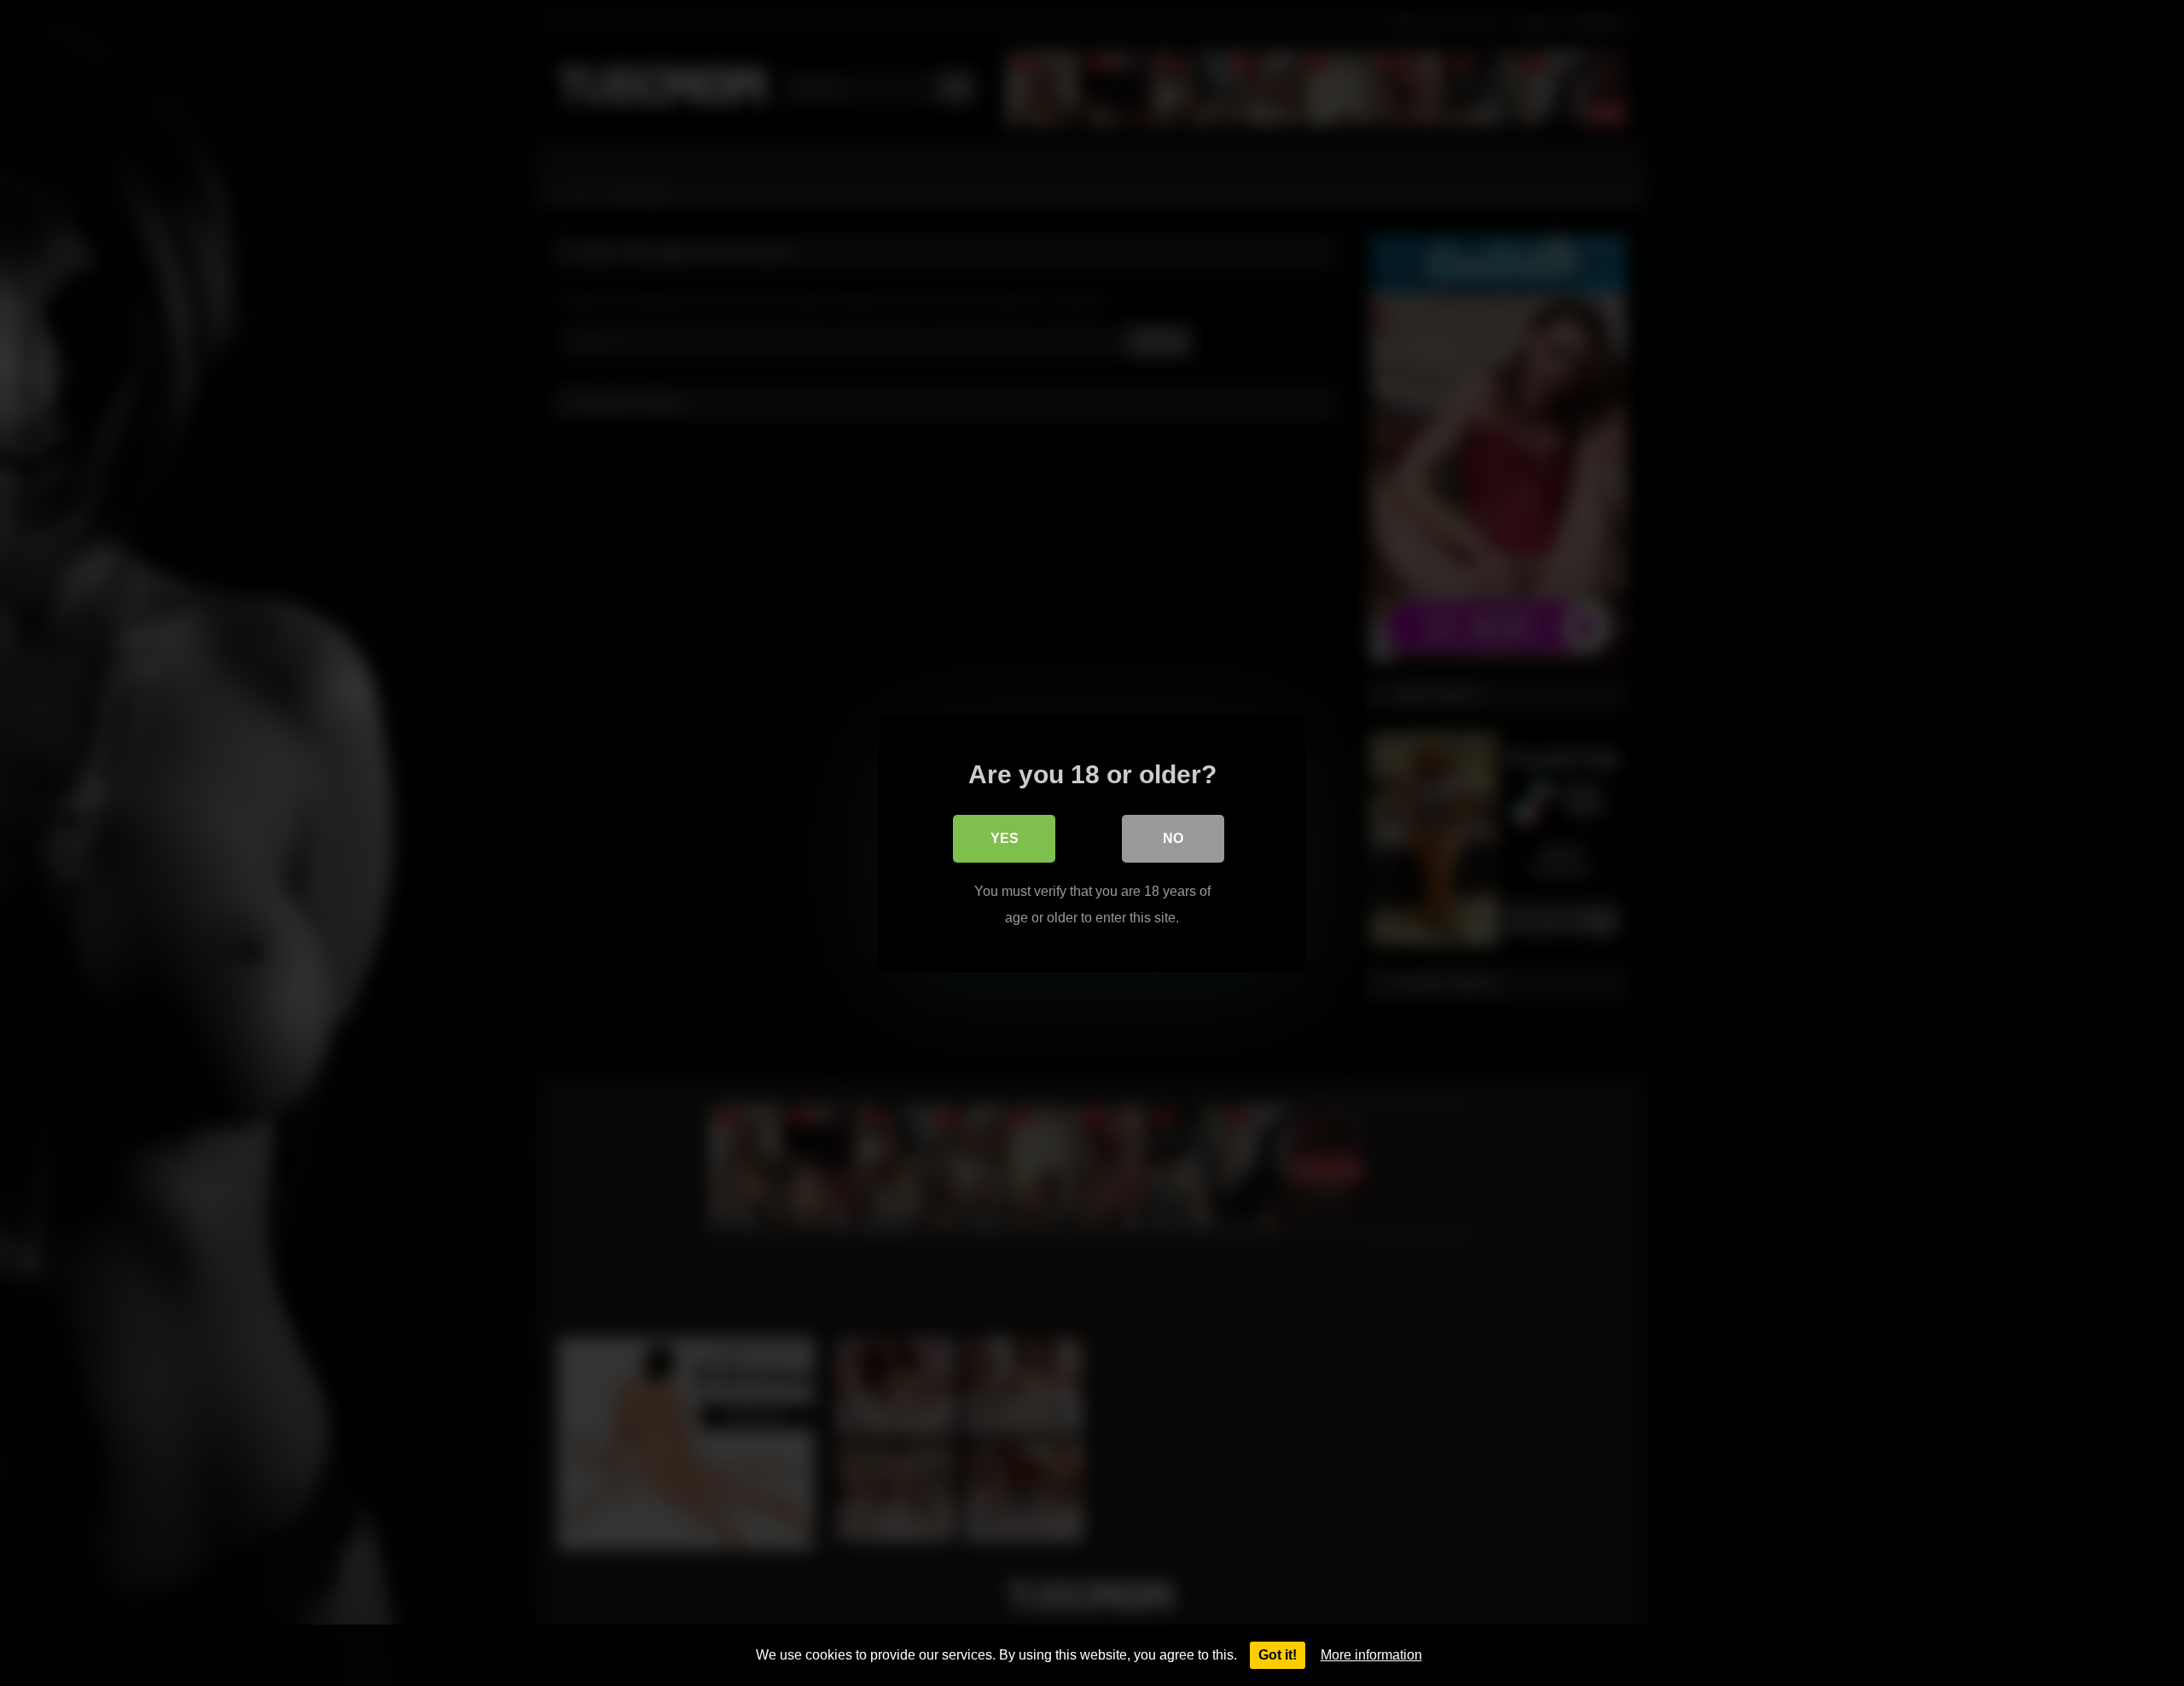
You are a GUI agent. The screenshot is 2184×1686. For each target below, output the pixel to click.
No (1173, 838)
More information (1371, 1655)
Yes (1005, 838)
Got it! (1278, 1655)
